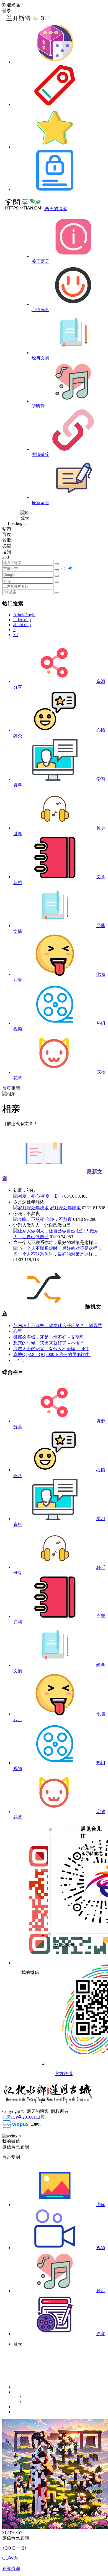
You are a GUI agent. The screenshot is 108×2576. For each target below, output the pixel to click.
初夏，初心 (52, 1196)
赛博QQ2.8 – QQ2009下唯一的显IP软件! (52, 1354)
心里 (18, 1331)
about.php (22, 625)
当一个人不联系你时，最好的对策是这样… (55, 1254)
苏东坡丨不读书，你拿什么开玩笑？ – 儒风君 (58, 1326)
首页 (7, 1088)
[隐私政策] (55, 189)
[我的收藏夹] (55, 147)
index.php (22, 620)
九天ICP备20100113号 (23, 2117)
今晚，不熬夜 (59, 1219)
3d (16, 635)
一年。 (20, 1360)
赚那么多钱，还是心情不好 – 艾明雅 (49, 1337)
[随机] (55, 62)
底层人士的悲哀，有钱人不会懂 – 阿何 (51, 1349)
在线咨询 (11, 2568)
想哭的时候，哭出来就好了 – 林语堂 (49, 1343)
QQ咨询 (10, 2558)
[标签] (55, 104)
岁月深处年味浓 (65, 1208)
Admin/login (24, 615)
